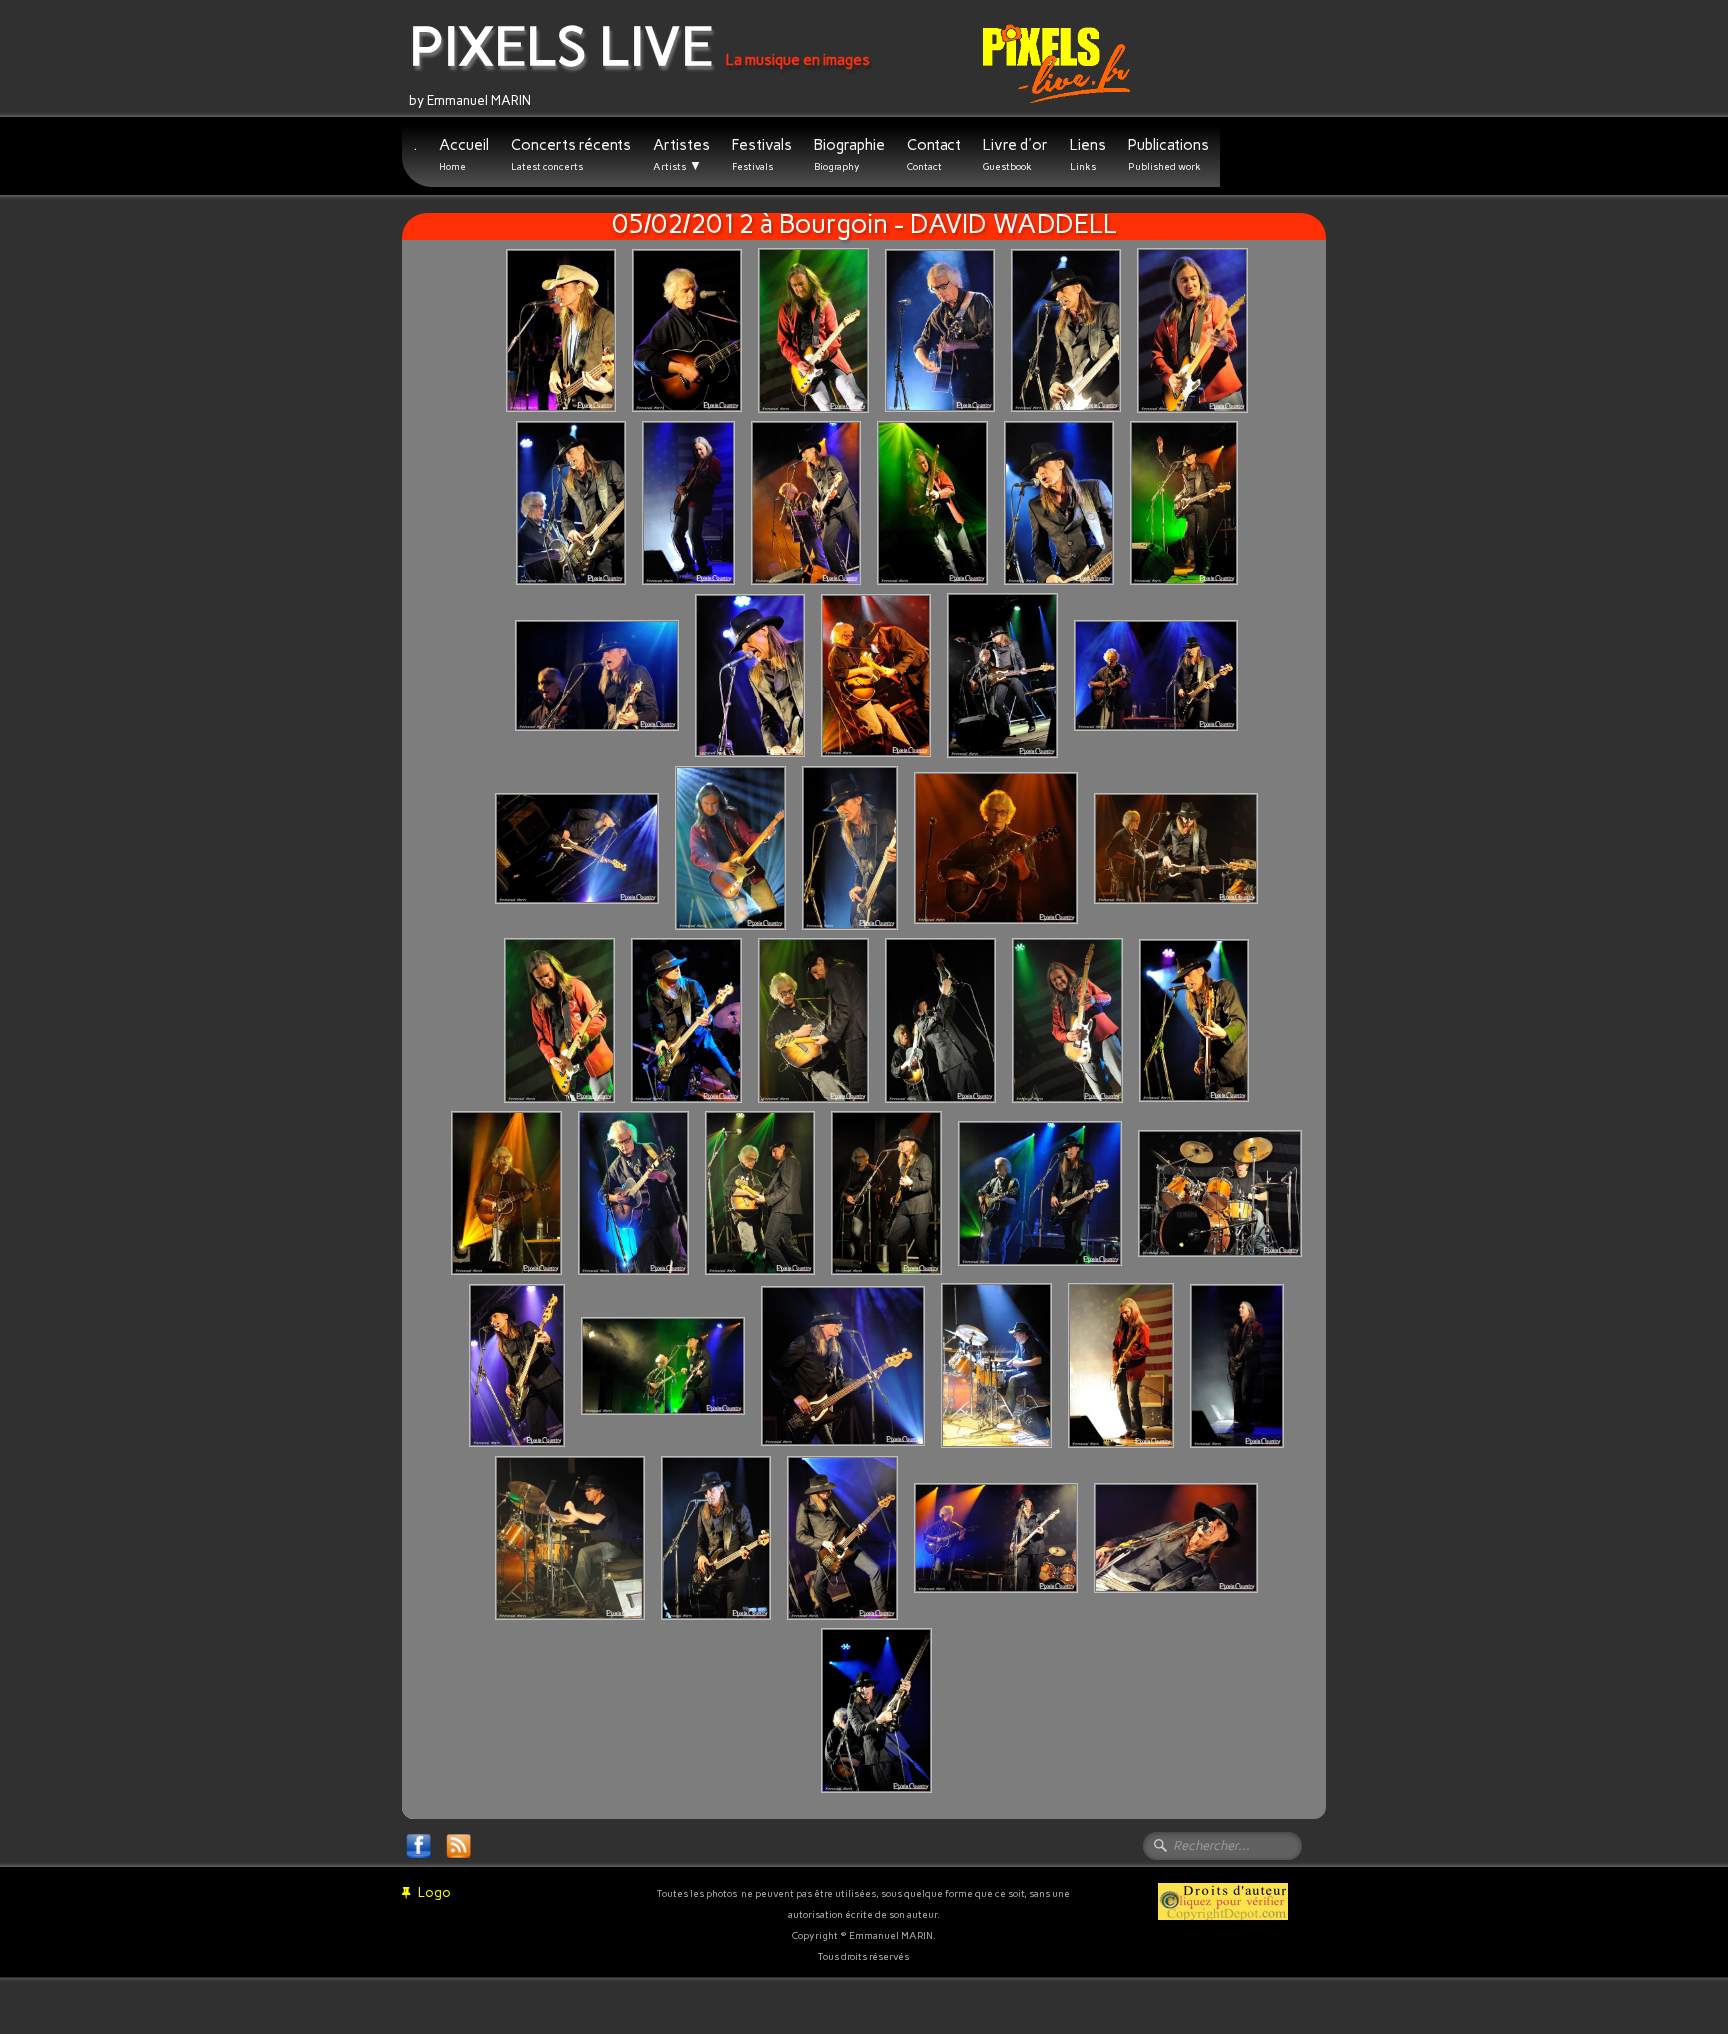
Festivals (762, 154)
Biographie (849, 154)
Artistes (681, 154)
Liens (1088, 154)
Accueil (464, 154)
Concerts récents (571, 154)
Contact (934, 154)
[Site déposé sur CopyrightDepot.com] (1223, 1900)
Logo (434, 1892)
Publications (1168, 154)
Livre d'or (1015, 154)
